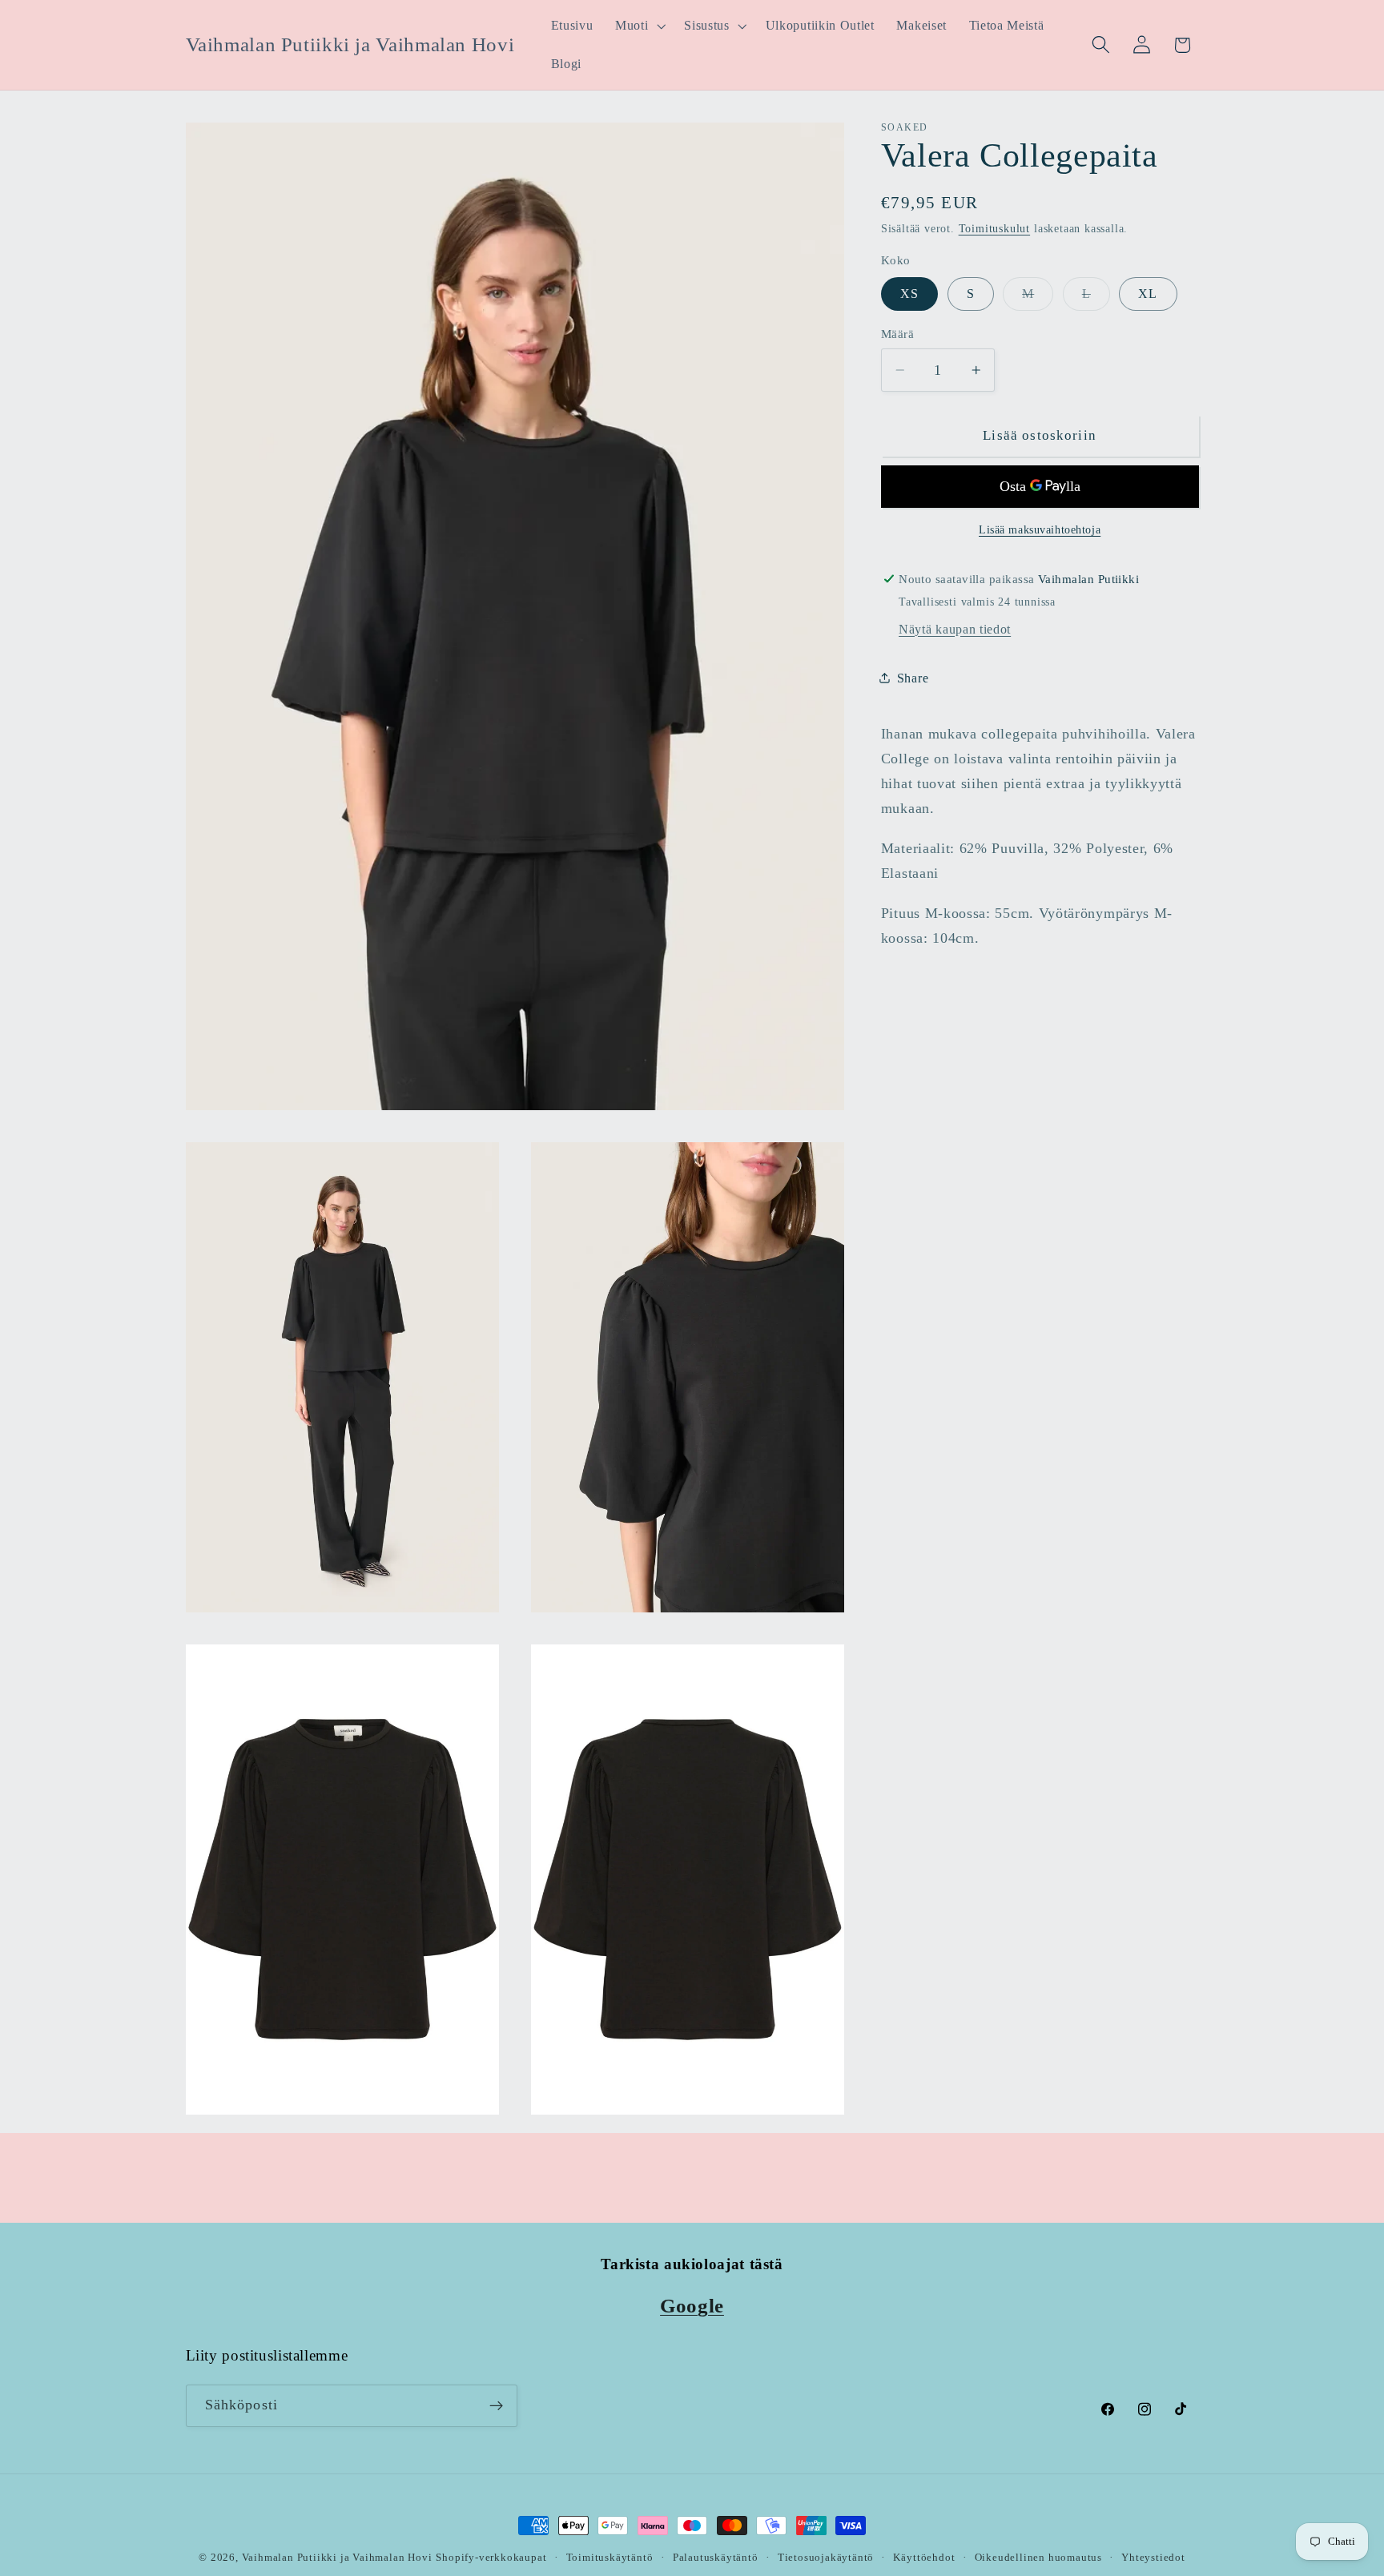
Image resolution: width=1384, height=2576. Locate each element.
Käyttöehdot (924, 2558)
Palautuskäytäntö (716, 2558)
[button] (638, 26)
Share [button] (913, 678)
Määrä (897, 334)
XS (909, 293)
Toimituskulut (994, 229)
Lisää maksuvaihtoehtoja (1040, 530)
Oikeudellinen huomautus (1039, 2558)
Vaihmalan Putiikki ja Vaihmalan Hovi (337, 2558)
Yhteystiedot (1153, 2558)
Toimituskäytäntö (610, 2558)
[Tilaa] (496, 2406)
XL (1148, 293)
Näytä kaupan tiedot (955, 628)
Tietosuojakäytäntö (826, 2558)
